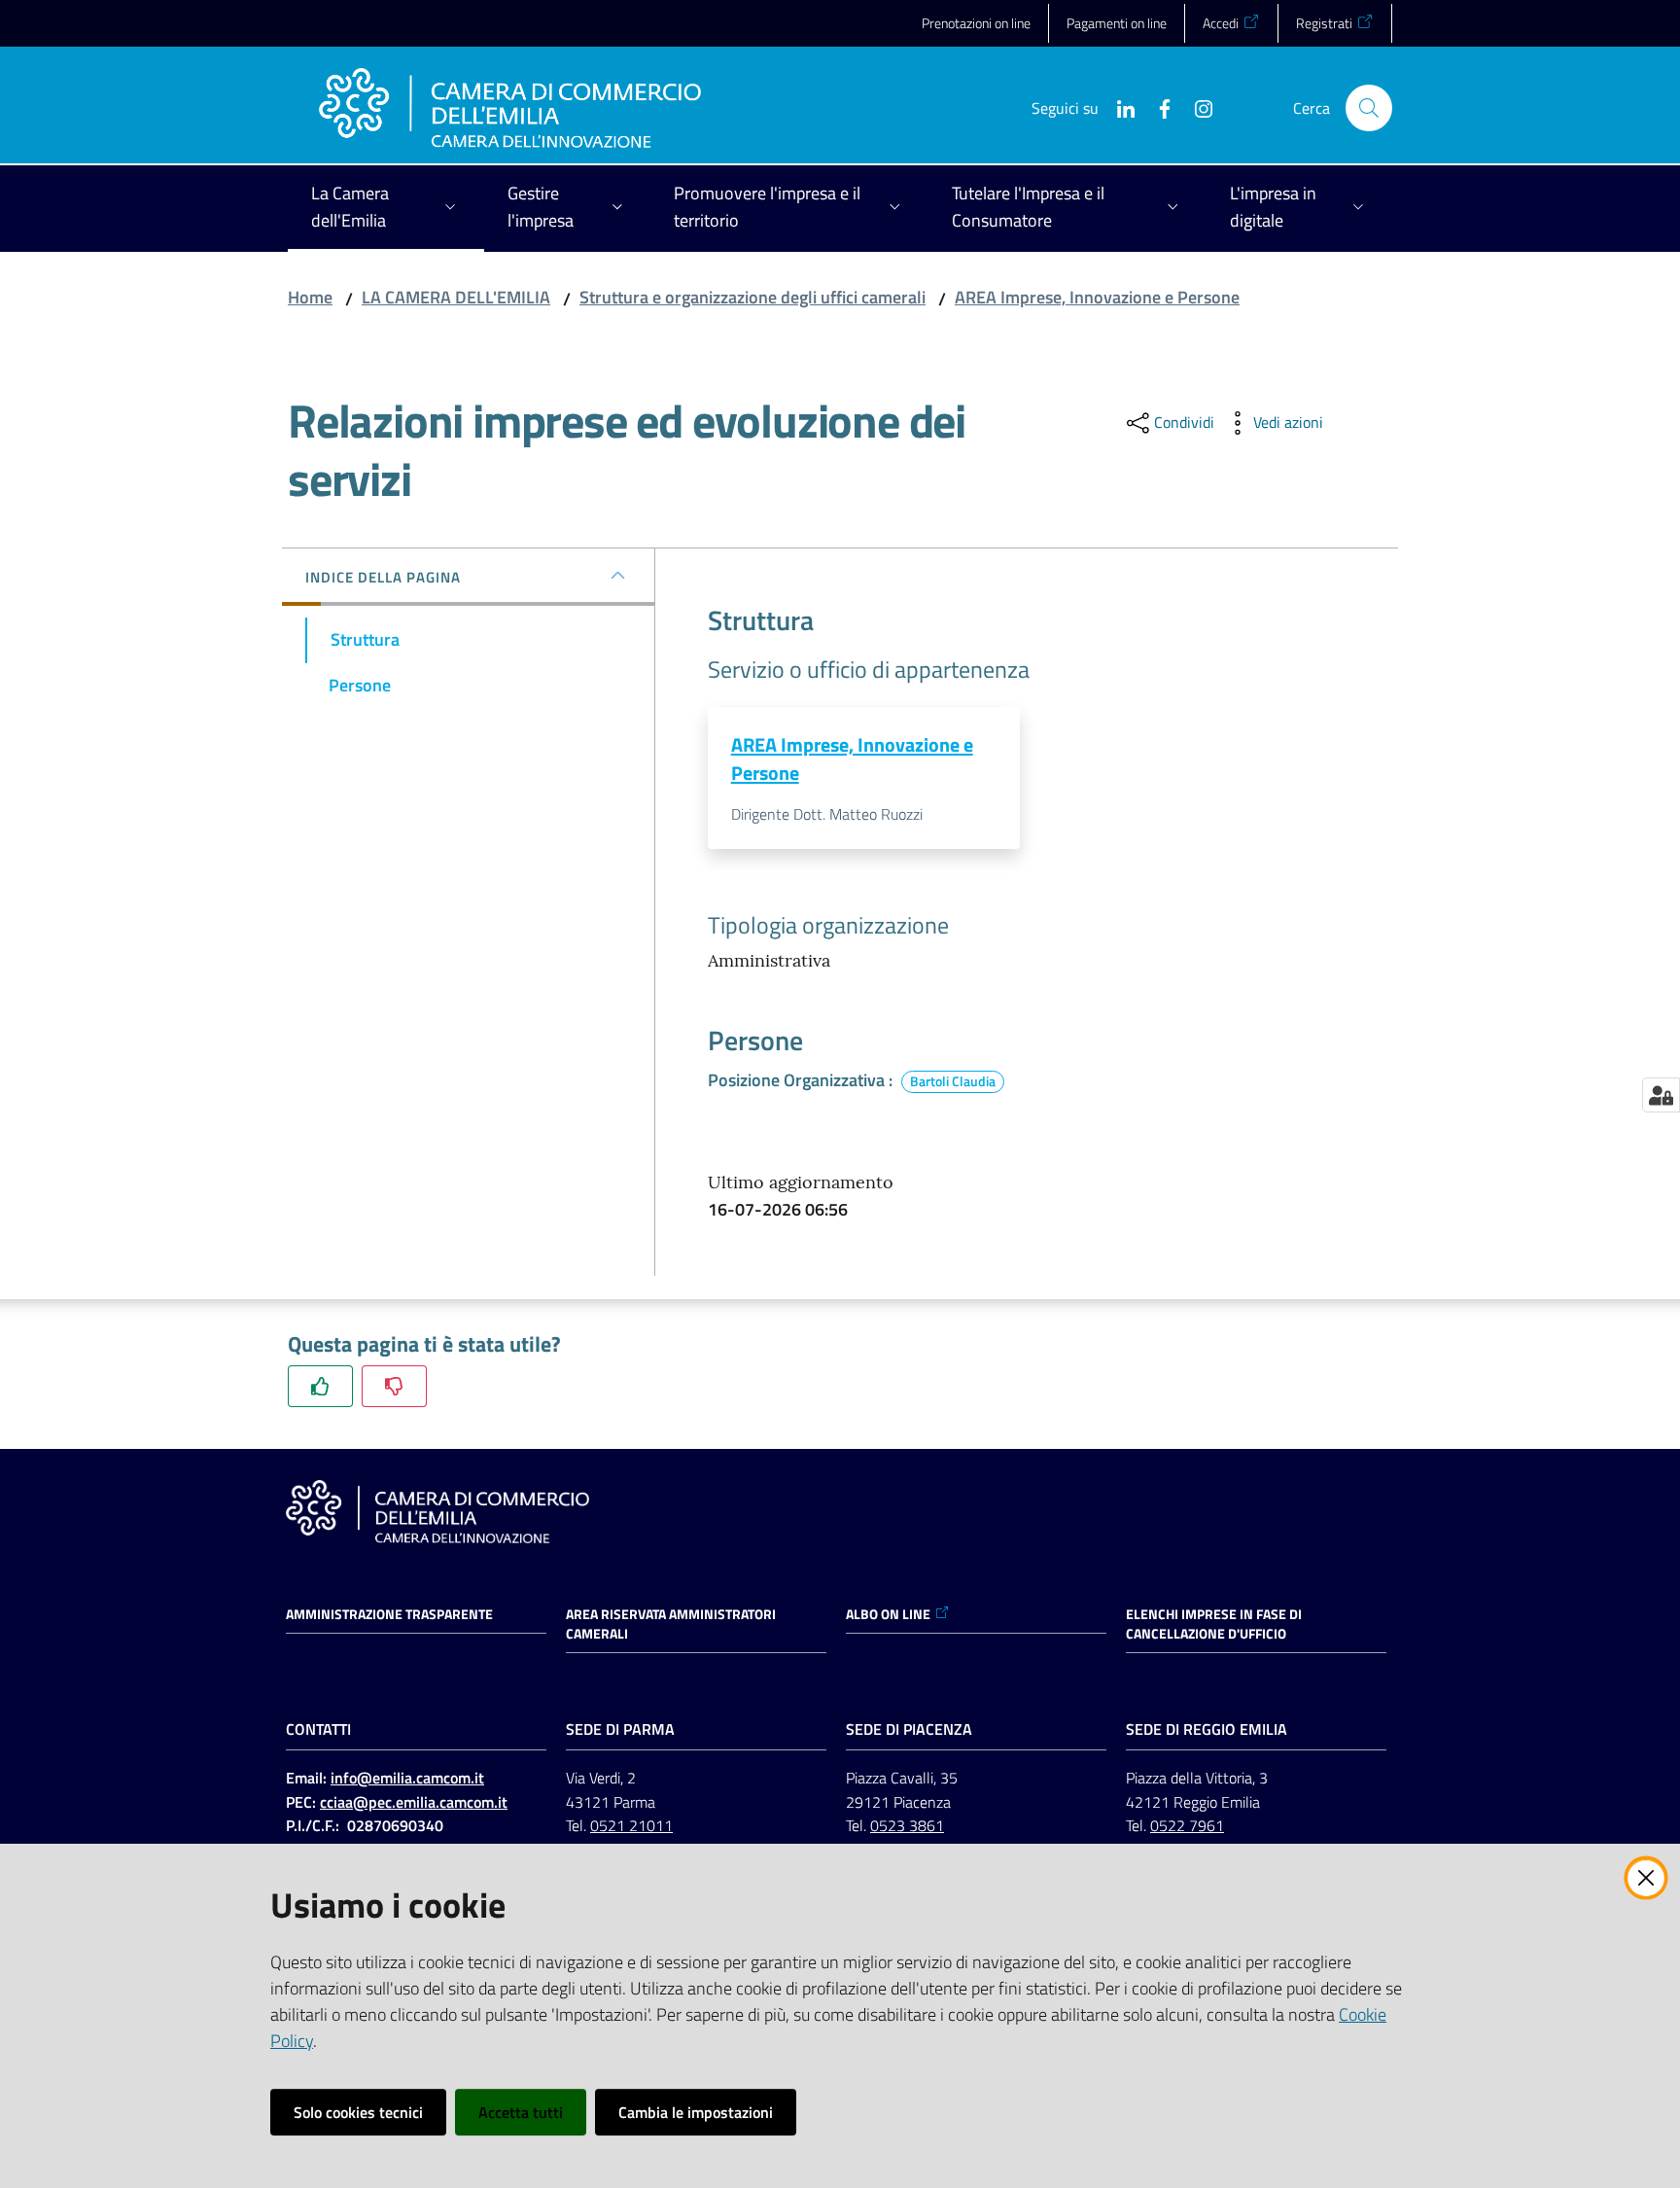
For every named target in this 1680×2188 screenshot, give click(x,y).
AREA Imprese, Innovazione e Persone (1097, 297)
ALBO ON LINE (888, 1614)
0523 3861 (907, 1825)
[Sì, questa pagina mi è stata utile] (320, 1386)
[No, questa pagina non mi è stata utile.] (394, 1386)
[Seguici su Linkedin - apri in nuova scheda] (1118, 107)
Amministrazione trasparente (389, 1614)
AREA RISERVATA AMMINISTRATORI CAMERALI (671, 1624)
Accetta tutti (521, 2112)
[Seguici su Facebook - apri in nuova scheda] (1157, 107)
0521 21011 (631, 1825)
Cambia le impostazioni (696, 2112)
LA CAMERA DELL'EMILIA (456, 297)
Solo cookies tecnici (358, 2112)
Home (310, 297)
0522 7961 (1187, 1825)
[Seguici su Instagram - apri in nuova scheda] (1196, 107)
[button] (1369, 108)
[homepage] (510, 108)
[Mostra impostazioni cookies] (1661, 1095)
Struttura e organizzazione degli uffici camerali (752, 297)
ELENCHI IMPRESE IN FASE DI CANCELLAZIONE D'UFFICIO (1214, 1624)
